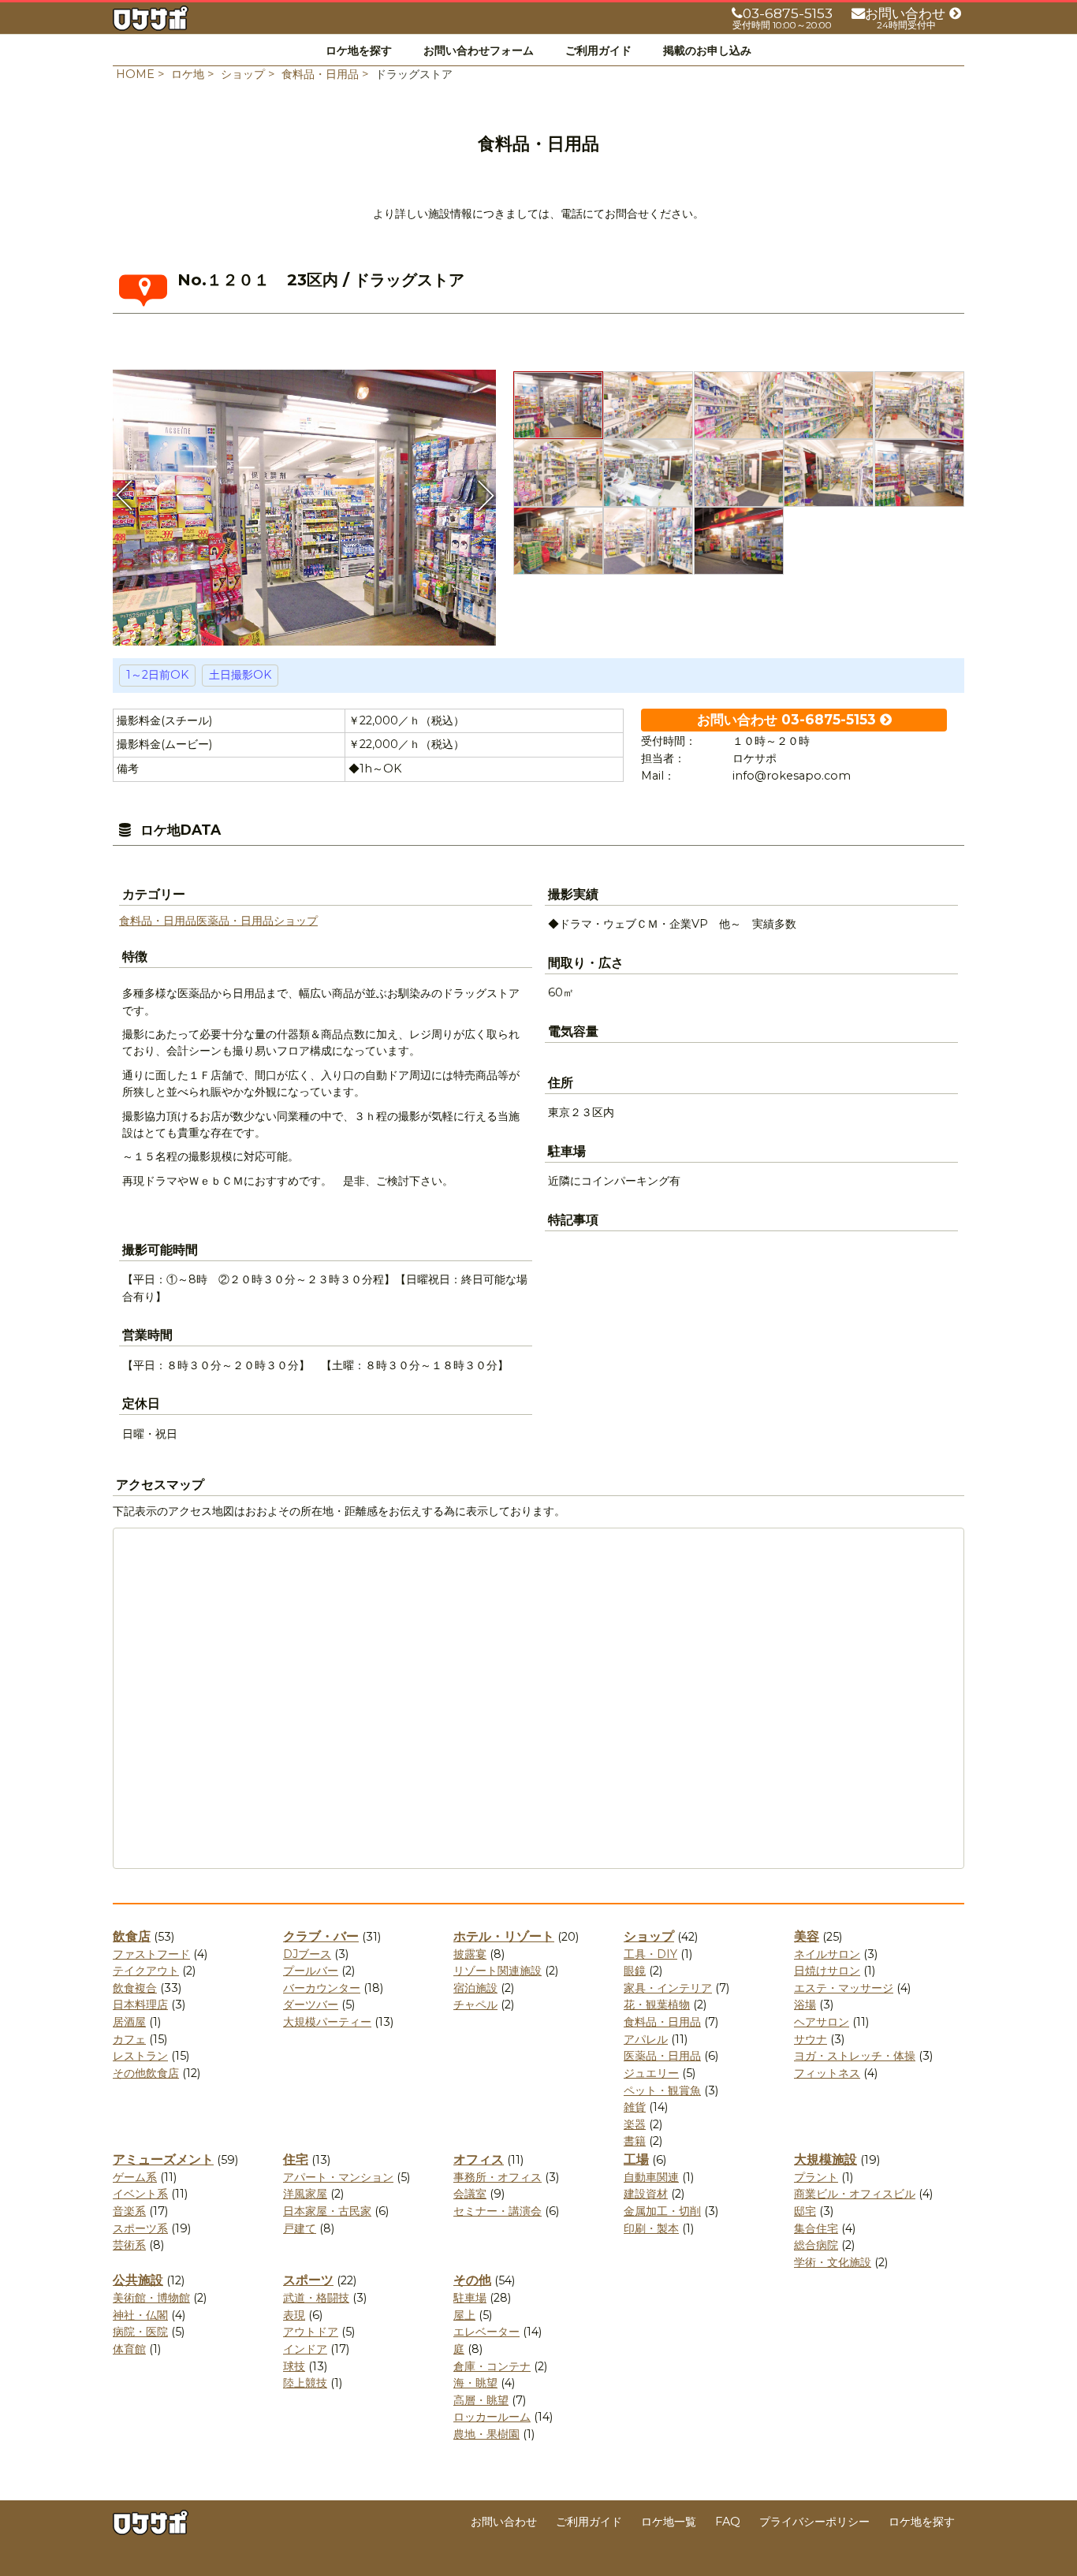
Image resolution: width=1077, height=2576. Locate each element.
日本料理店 (140, 2005)
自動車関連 (651, 2177)
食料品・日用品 (158, 921)
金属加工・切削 (662, 2211)
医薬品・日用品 (235, 921)
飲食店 (132, 1936)
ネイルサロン (827, 1954)
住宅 (296, 2159)
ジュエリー (651, 2073)
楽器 (635, 2124)
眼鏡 (635, 1971)
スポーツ (308, 2280)
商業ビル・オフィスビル (855, 2194)
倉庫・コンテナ (492, 2366)
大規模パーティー (327, 2022)
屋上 (464, 2315)
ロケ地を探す (359, 50)
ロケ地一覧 (669, 2522)
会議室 (470, 2194)
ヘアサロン (822, 2022)
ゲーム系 (135, 2177)
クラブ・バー (321, 1936)
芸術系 (129, 2245)
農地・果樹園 (486, 2434)
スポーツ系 (140, 2228)
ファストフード (151, 1954)
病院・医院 (140, 2332)
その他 (472, 2280)
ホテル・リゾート (504, 1936)
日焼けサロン (827, 1971)
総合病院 (816, 2245)
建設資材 (646, 2194)
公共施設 (138, 2280)
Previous (125, 495)
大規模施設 (825, 2159)
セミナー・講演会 (498, 2211)
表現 (294, 2315)
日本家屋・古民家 (327, 2211)
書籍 (635, 2141)
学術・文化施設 (833, 2262)
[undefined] (304, 503)
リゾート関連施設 (498, 1971)
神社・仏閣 (140, 2315)
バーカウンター (322, 1988)
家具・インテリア (668, 1988)
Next (484, 495)
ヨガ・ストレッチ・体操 (855, 2056)
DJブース (307, 1954)
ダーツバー (311, 2005)
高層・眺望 (481, 2400)
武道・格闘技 (316, 2298)
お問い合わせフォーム (479, 50)
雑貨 (635, 2107)
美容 (807, 1936)
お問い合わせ (504, 2522)
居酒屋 (129, 2022)
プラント (816, 2177)
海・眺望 (475, 2383)
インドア (305, 2349)
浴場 (805, 2005)
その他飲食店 (146, 2073)
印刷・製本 (651, 2228)
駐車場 (470, 2298)
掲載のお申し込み (707, 50)
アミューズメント (163, 2159)
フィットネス (827, 2073)
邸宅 (805, 2211)
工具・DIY (650, 1954)
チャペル (475, 2005)
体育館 (129, 2349)
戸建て (300, 2228)
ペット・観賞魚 (662, 2090)
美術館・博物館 (151, 2298)
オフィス (479, 2159)
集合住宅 (816, 2228)
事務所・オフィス (498, 2177)
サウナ (811, 2039)
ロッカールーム (492, 2417)
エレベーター (486, 2332)
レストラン (140, 2056)
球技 (294, 2366)
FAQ (728, 2522)
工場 (636, 2159)
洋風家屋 (305, 2194)
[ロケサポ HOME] (151, 21)
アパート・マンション (338, 2177)
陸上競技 (305, 2383)
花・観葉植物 (657, 2005)
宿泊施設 (475, 1988)
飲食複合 (135, 1988)
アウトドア (311, 2332)
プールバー (311, 1971)
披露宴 (470, 1954)
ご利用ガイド (598, 50)
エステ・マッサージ (844, 1988)
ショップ (296, 921)
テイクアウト (146, 1971)
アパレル (646, 2039)
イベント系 (140, 2194)
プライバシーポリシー (814, 2522)
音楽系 (129, 2211)
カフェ (129, 2039)
